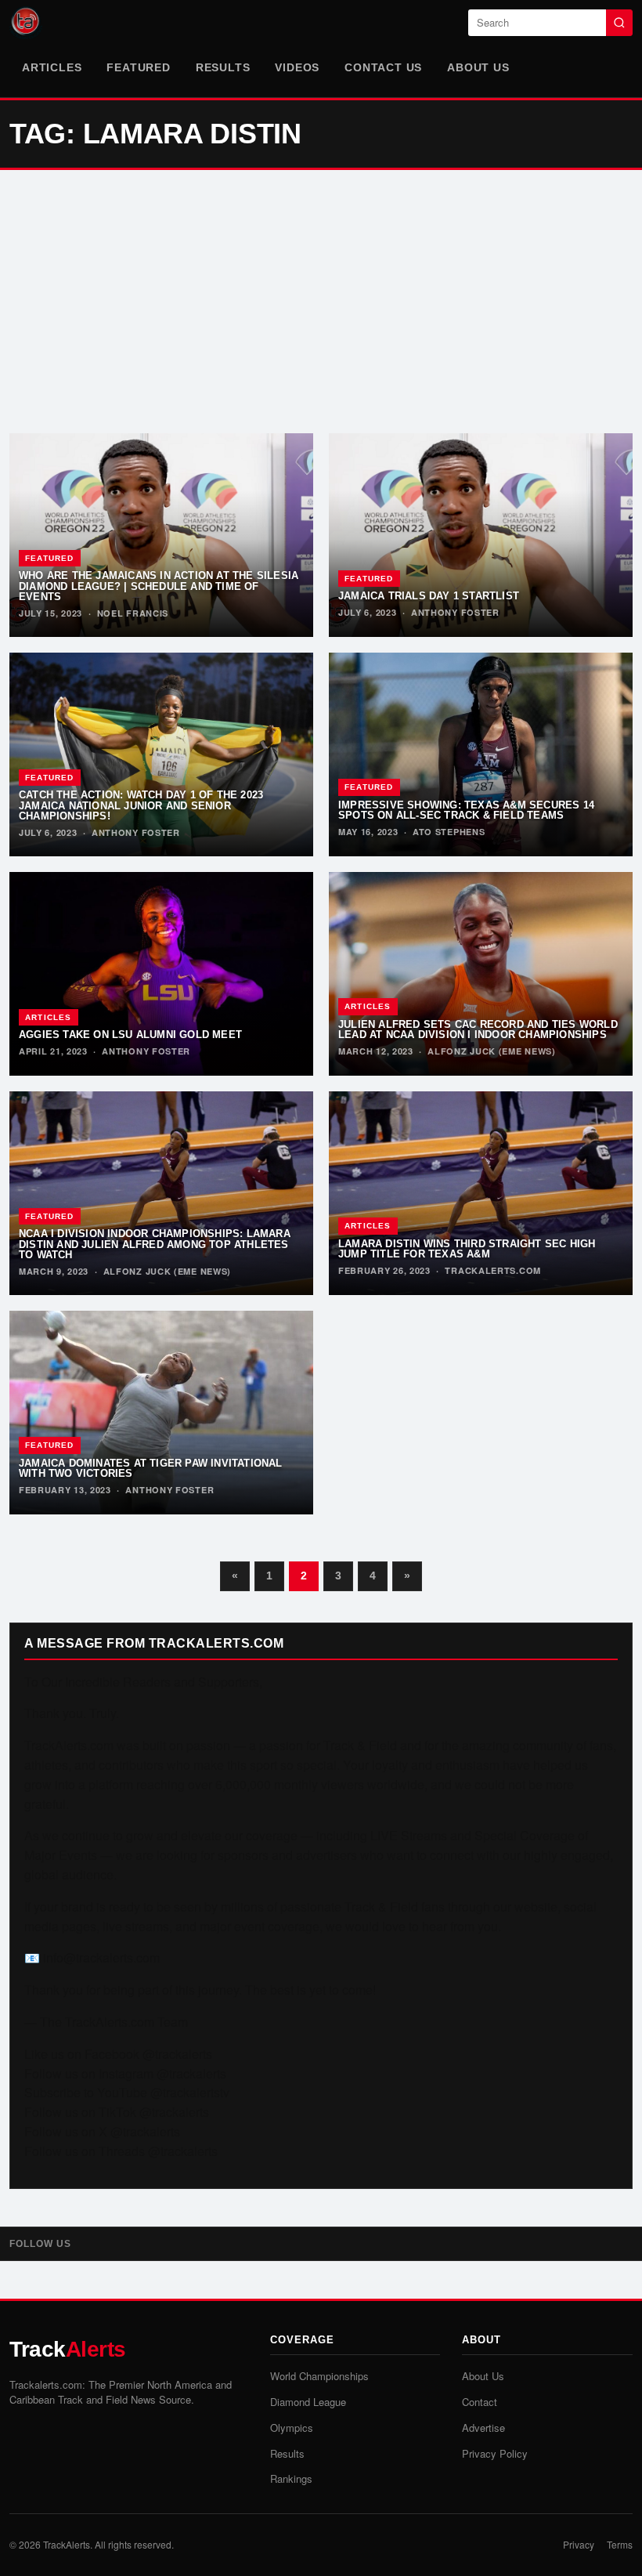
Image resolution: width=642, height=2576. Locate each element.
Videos (297, 67)
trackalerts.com (493, 1270)
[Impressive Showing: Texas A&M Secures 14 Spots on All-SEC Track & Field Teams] (481, 754)
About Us (478, 67)
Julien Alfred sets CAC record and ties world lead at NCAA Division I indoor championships (478, 1029)
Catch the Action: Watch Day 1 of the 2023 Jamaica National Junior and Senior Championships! (141, 805)
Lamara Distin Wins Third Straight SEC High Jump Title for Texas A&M (467, 1249)
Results (223, 67)
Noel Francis (133, 613)
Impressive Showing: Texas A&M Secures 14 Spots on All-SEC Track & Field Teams (466, 810)
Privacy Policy (495, 2453)
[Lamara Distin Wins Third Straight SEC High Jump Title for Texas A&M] (481, 1193)
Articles (52, 67)
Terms (620, 2544)
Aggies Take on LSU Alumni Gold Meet (130, 1035)
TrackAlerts (67, 2544)
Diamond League (308, 2402)
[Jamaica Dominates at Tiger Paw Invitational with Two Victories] (161, 1413)
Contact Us (383, 67)
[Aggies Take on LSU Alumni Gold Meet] (161, 974)
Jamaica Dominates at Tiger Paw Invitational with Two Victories (151, 1468)
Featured (138, 67)
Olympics (292, 2428)
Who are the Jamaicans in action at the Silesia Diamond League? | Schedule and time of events (159, 586)
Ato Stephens (449, 832)
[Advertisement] (321, 302)
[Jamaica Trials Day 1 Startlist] (481, 535)
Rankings (291, 2478)
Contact (480, 2402)
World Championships (319, 2376)
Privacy (579, 2544)
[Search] (619, 23)
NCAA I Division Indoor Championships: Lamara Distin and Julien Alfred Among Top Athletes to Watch (155, 1244)
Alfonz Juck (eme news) (491, 1051)
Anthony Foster (455, 612)
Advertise (483, 2428)
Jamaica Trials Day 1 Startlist (429, 596)
